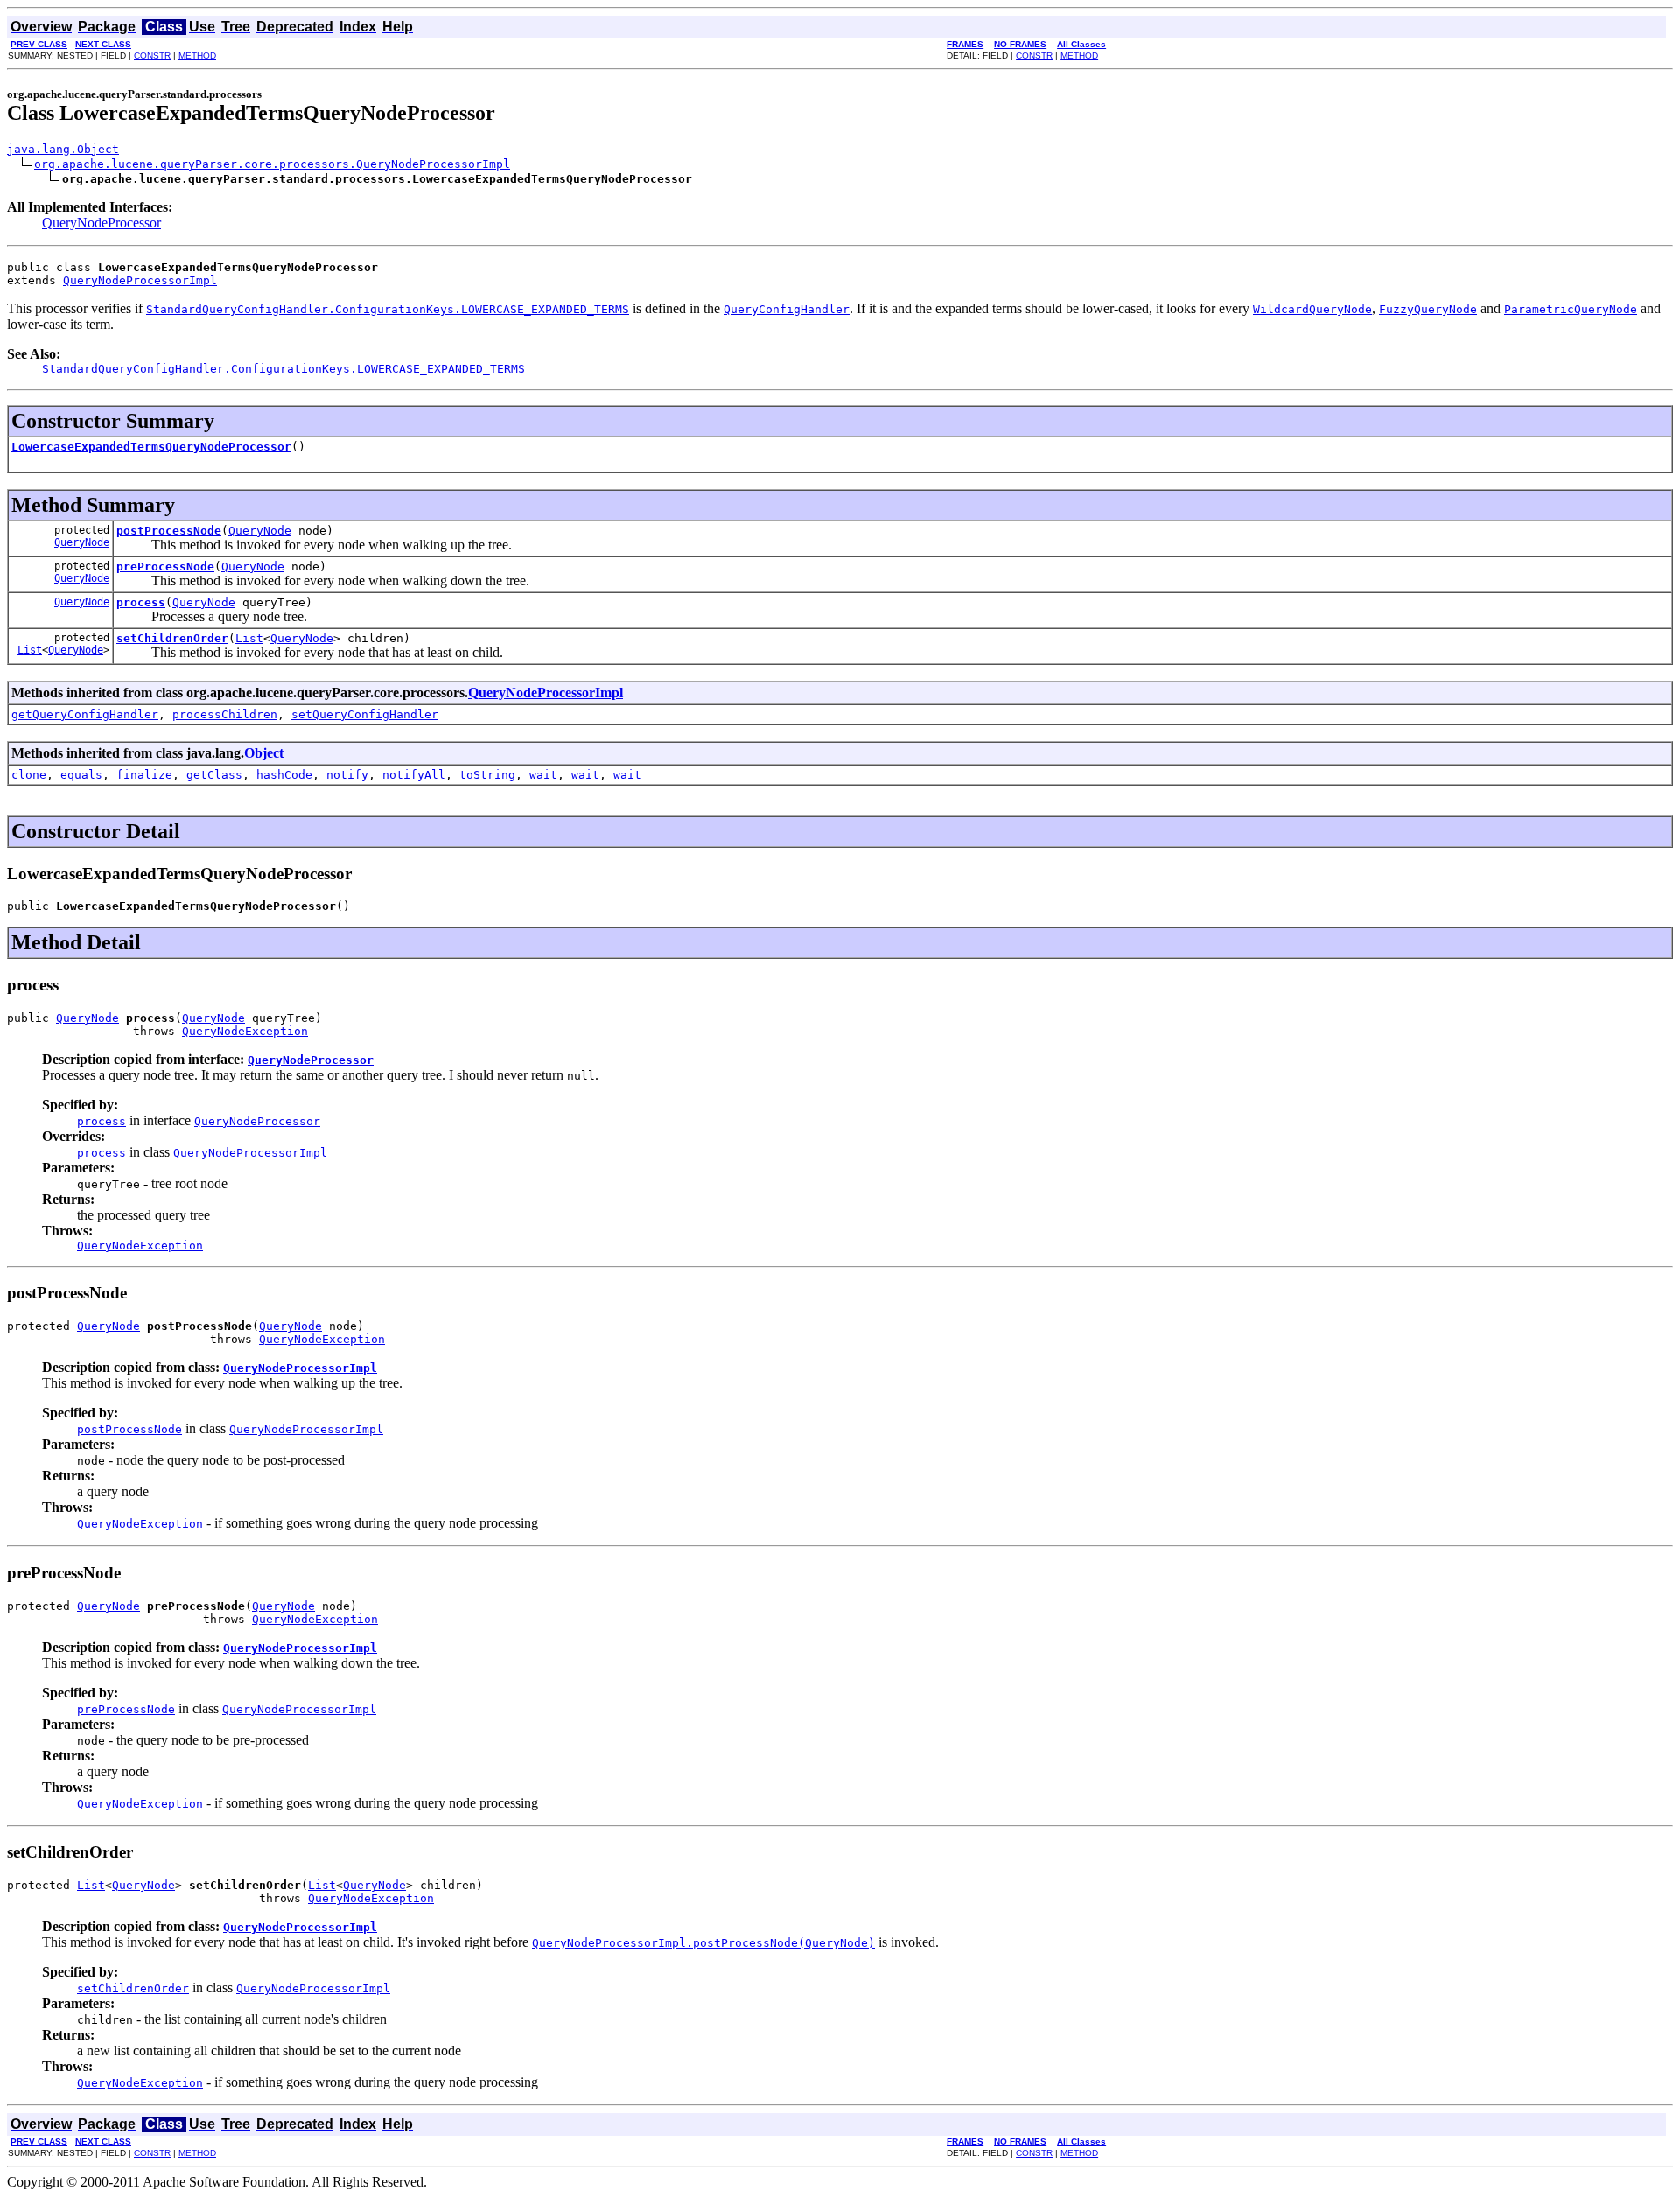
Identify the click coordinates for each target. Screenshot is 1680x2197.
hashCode (284, 775)
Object (264, 753)
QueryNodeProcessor (101, 223)
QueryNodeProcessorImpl (140, 280)
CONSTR (152, 56)
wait (543, 775)
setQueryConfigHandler (365, 714)
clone (29, 775)
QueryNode (82, 542)
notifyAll (414, 775)
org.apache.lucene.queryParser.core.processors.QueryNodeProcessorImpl (272, 164)
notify (347, 775)
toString (487, 775)
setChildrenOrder (172, 638)
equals (81, 775)
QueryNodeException (245, 1031)
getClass (214, 775)
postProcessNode (169, 531)
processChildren (225, 714)
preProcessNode (165, 567)
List (30, 650)
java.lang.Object (63, 149)
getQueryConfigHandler (85, 714)
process (141, 602)
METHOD (197, 56)
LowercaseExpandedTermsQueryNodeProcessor (151, 447)
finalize (144, 775)
